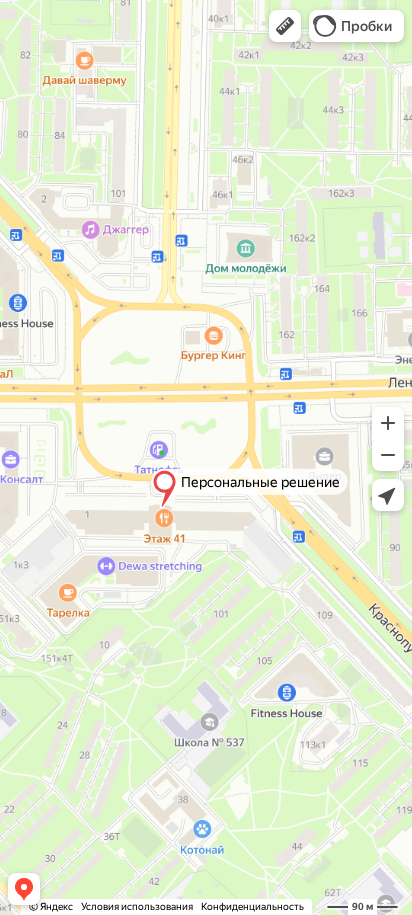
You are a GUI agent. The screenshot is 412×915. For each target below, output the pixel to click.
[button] (285, 26)
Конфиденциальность (252, 906)
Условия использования (137, 906)
